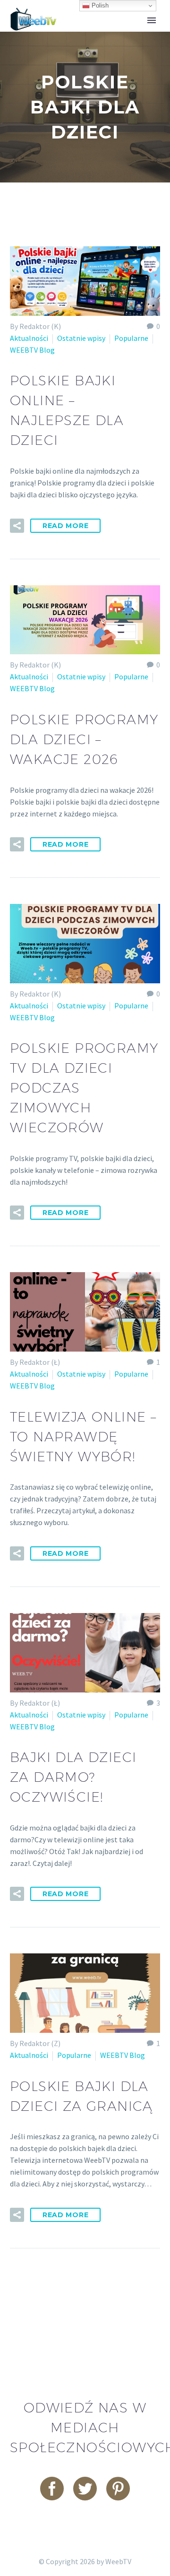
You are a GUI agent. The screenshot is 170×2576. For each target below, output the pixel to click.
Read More (65, 526)
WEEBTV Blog (32, 350)
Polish (99, 5)
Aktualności (29, 338)
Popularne (131, 338)
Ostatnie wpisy (81, 338)
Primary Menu (152, 20)
